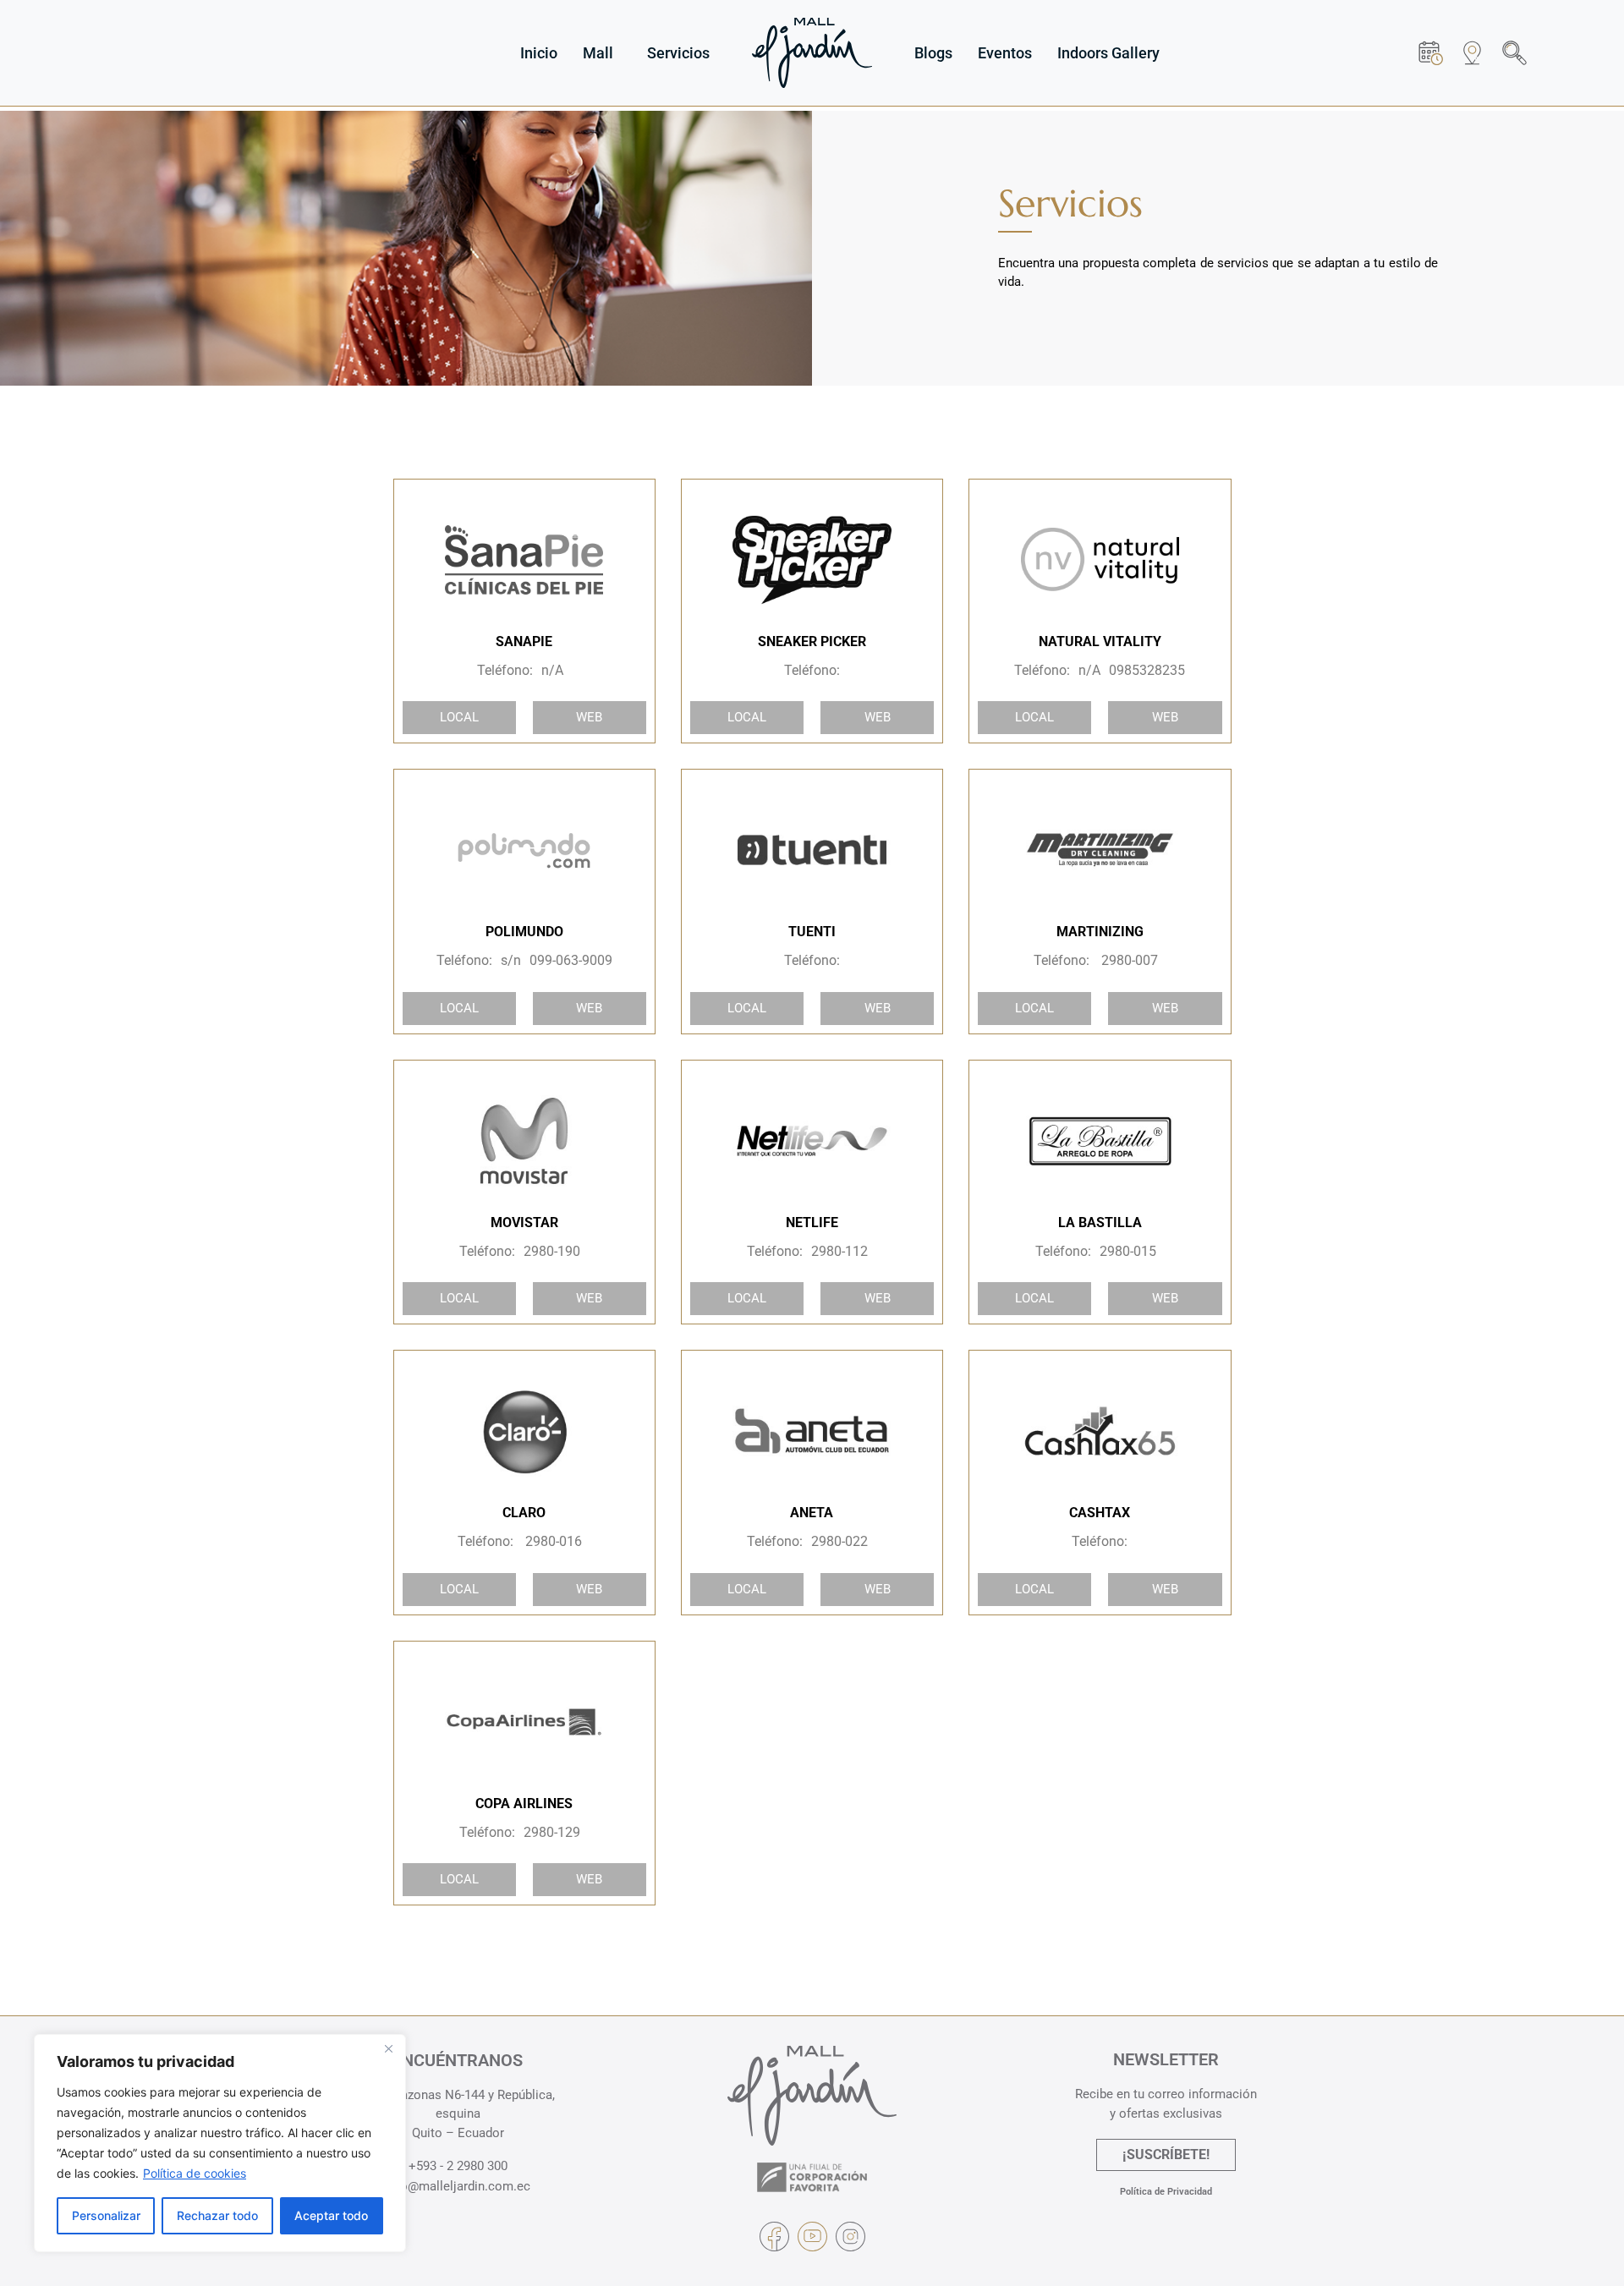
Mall (598, 53)
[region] (220, 2143)
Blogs (933, 53)
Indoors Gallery (1108, 53)
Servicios (678, 53)
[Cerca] (388, 2048)
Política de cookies (195, 2173)
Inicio (539, 53)
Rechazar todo (217, 2215)
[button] (1514, 53)
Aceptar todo (331, 2215)
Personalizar (106, 2215)
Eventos (1005, 53)
